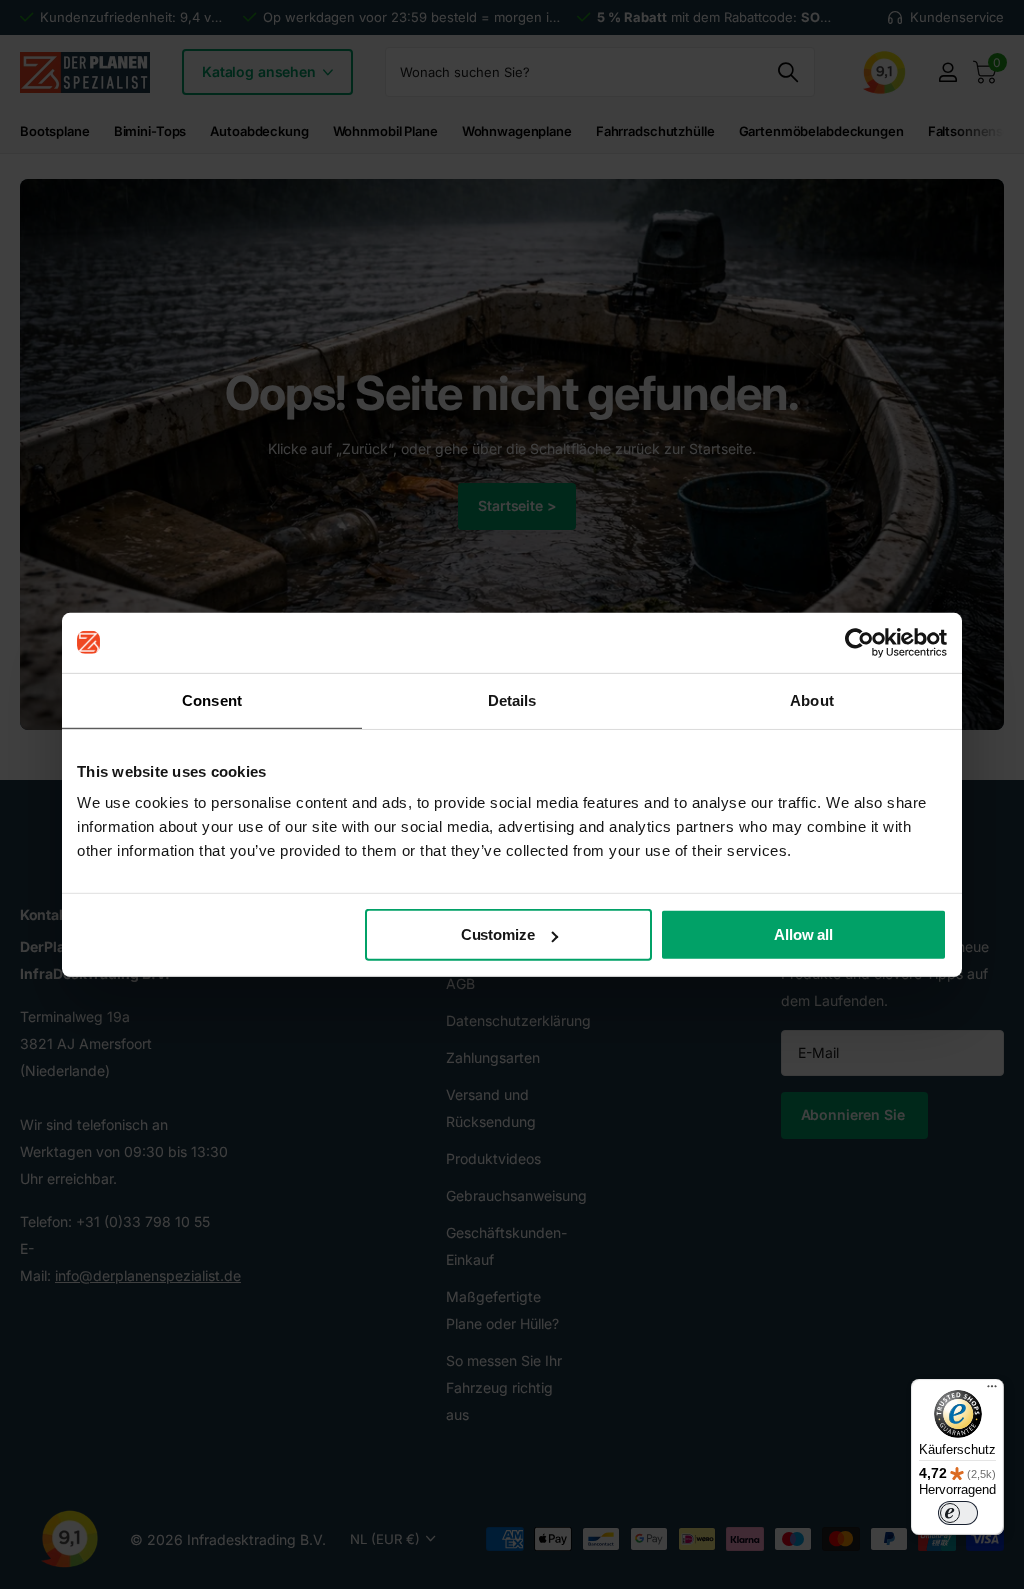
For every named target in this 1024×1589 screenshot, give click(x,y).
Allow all (803, 934)
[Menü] (992, 1391)
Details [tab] (512, 699)
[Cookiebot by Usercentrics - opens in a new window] (859, 642)
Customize (498, 934)
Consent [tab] (212, 699)
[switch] (958, 1513)
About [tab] (812, 699)
